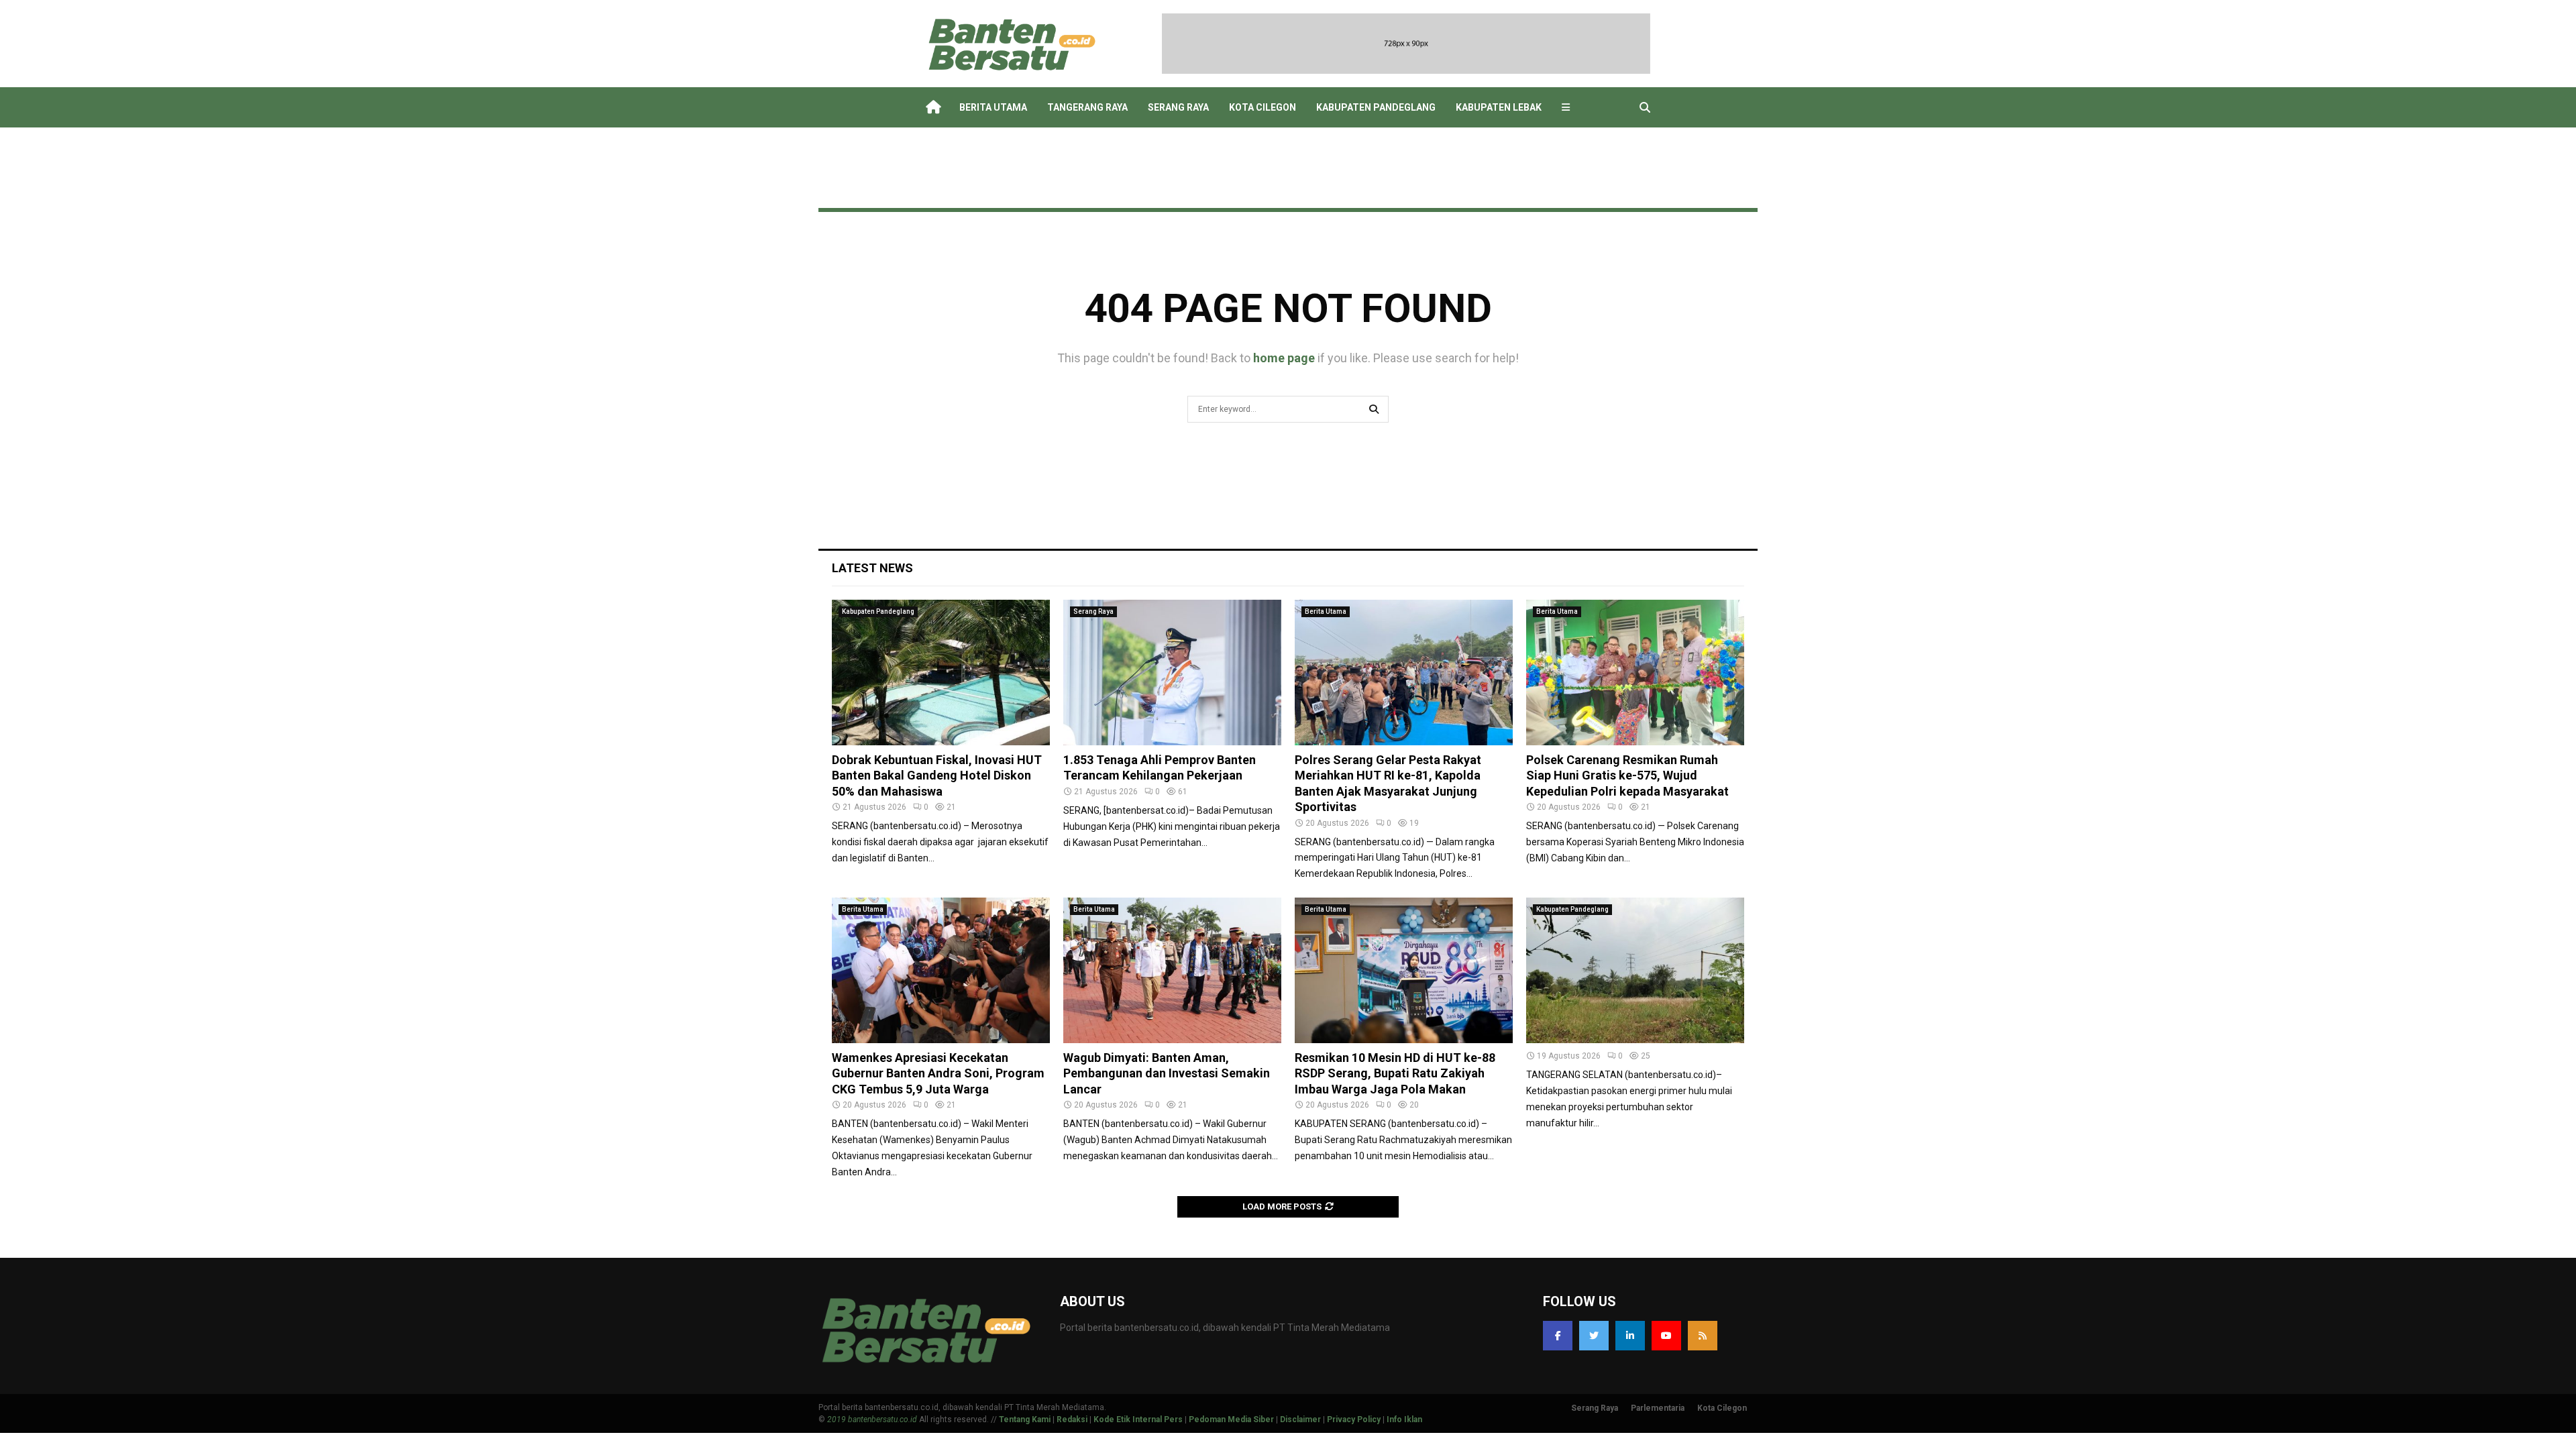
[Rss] (1703, 1336)
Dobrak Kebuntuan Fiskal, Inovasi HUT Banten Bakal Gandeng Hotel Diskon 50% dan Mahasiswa (937, 775)
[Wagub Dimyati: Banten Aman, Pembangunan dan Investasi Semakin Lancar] (1172, 970)
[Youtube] (1666, 1336)
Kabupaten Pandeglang (1376, 107)
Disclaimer (1300, 1419)
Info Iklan (1404, 1419)
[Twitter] (1594, 1336)
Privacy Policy (1354, 1419)
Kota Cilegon (1263, 107)
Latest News (872, 568)
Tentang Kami (1025, 1419)
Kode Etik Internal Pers (1138, 1419)
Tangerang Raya (1087, 107)
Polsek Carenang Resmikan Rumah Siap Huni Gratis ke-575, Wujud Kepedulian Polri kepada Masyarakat (1627, 775)
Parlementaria (1658, 1408)
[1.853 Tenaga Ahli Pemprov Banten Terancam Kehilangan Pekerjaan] (1172, 673)
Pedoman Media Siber (1231, 1419)
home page (1284, 358)
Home (932, 107)
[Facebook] (1558, 1336)
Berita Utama (993, 107)
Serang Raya (1178, 107)
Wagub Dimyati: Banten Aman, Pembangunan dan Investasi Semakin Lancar (1167, 1073)
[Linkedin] (1630, 1336)
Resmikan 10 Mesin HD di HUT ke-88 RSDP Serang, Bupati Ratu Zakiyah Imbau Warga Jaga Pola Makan (1395, 1073)
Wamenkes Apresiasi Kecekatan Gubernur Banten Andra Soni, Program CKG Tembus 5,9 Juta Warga (938, 1073)
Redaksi (1072, 1419)
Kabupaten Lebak (1499, 107)
